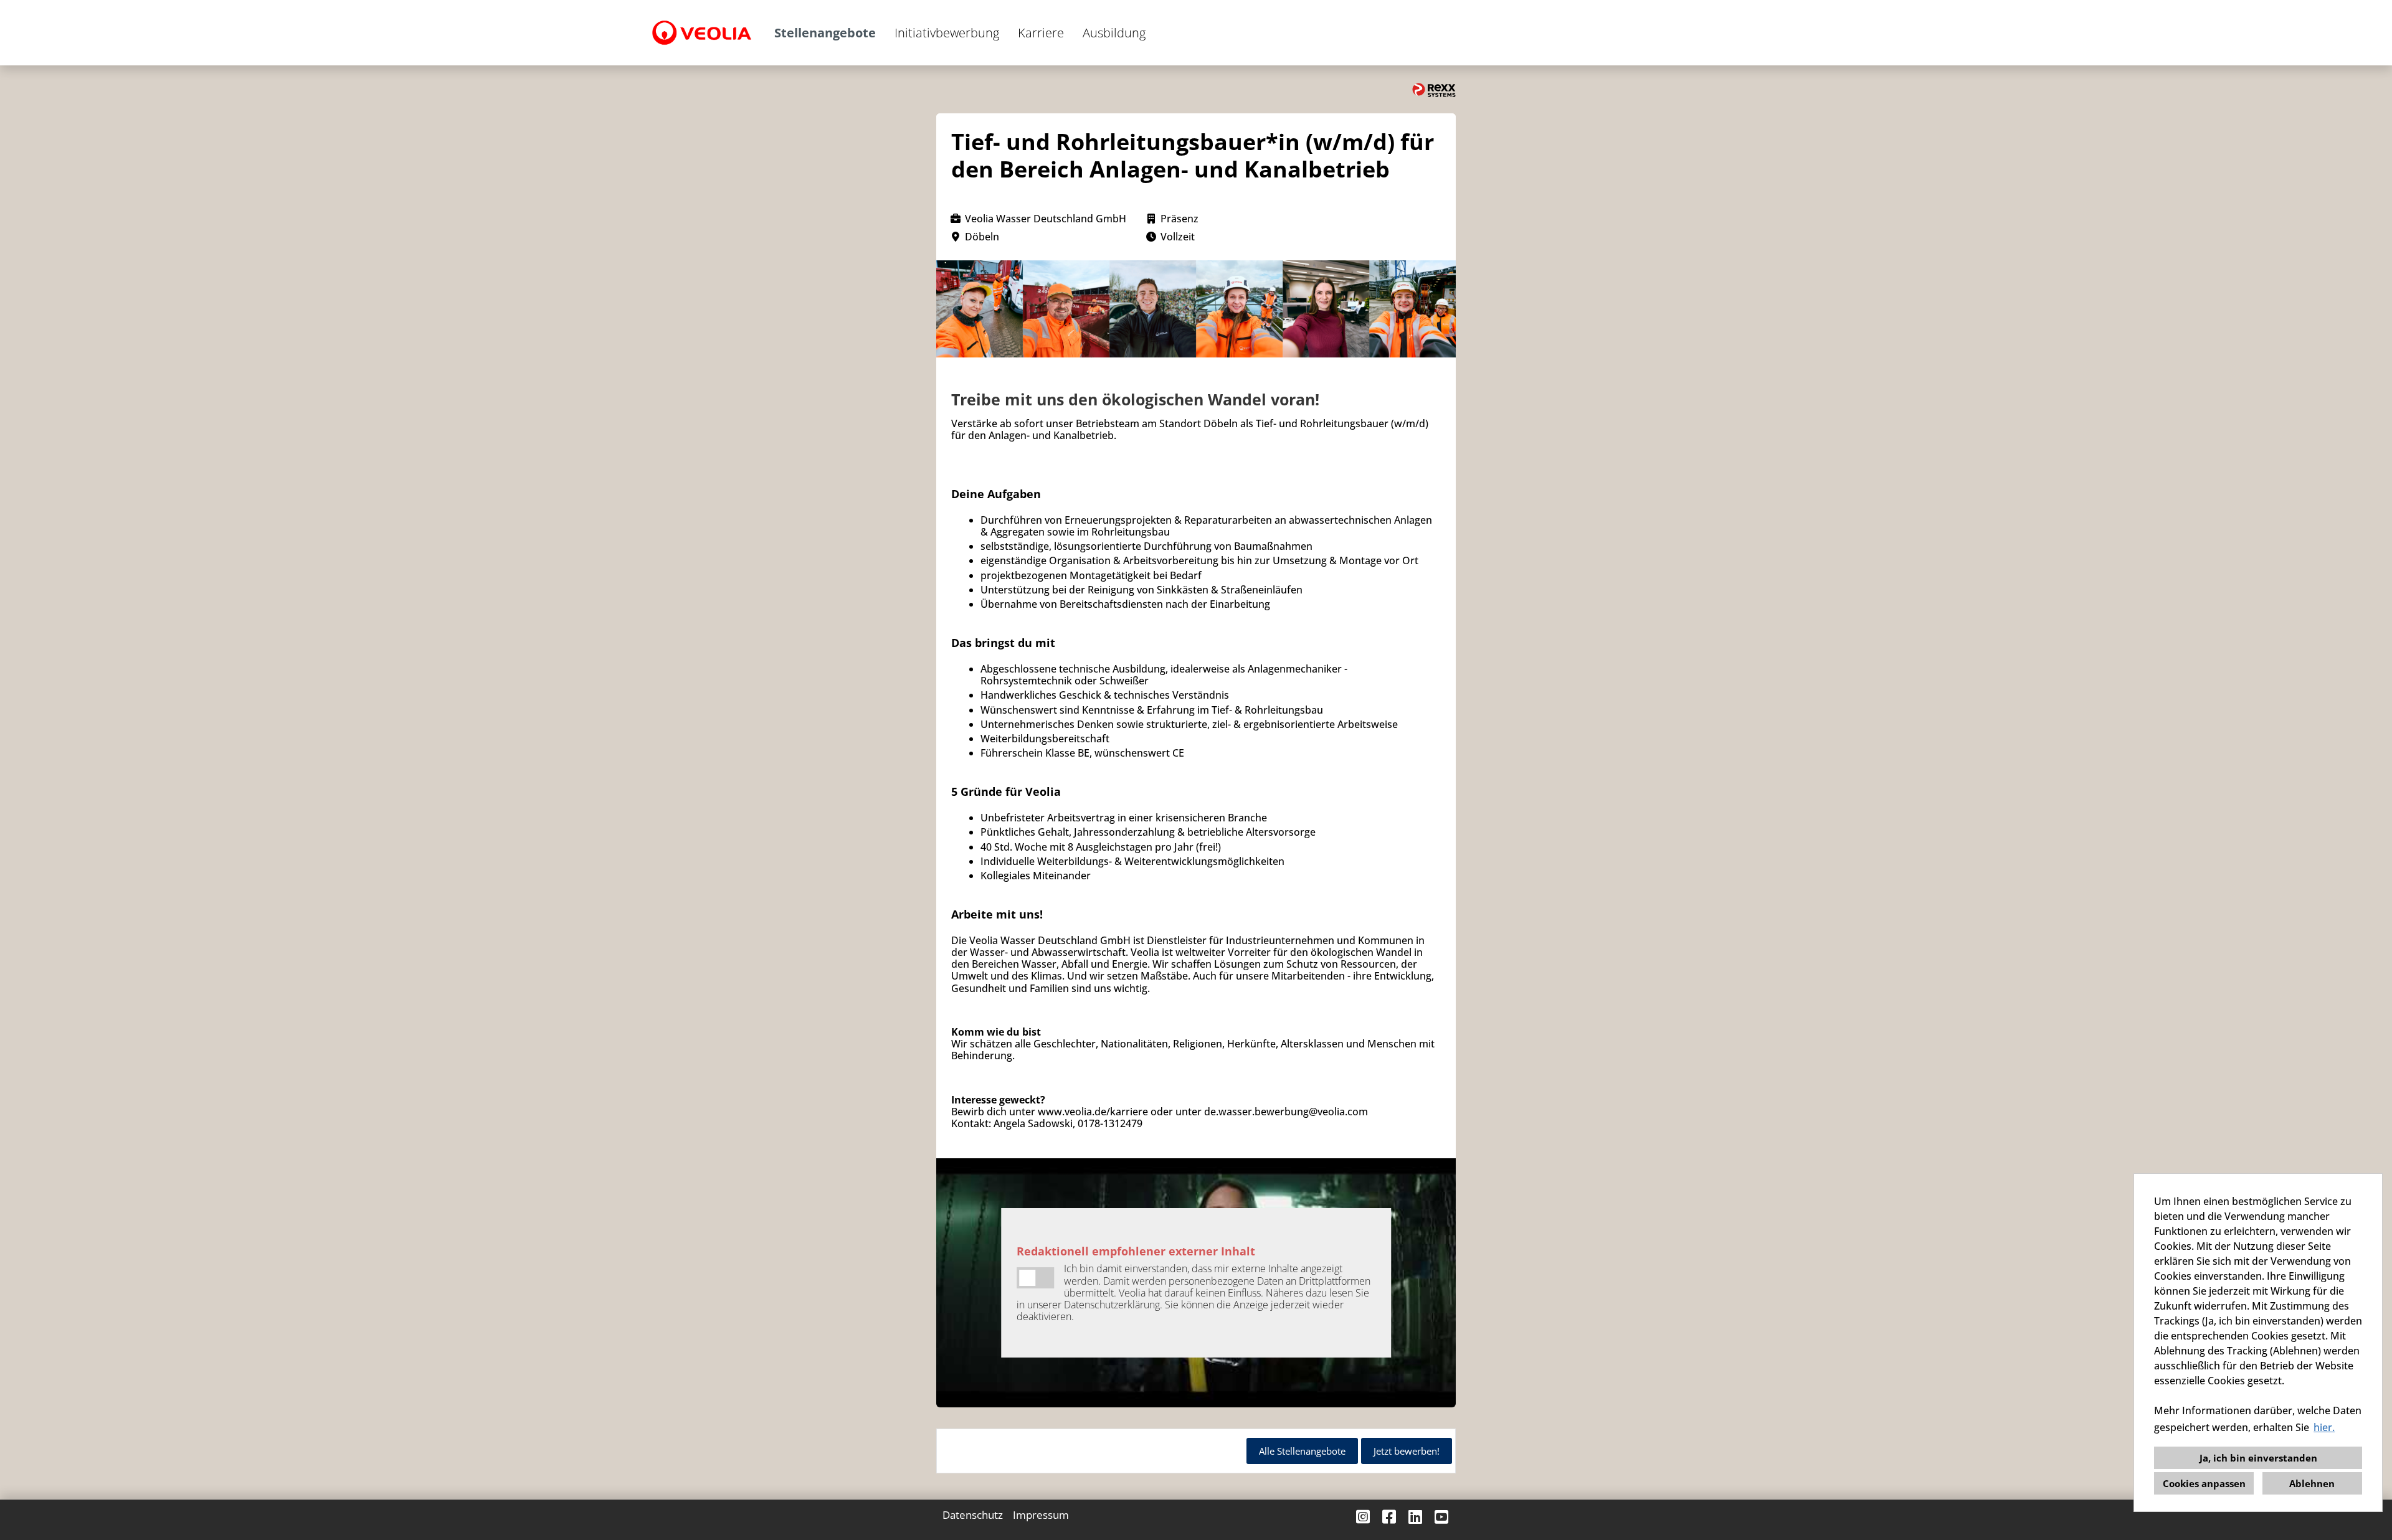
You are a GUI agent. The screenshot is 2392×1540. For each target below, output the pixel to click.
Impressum (1041, 1515)
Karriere (1041, 33)
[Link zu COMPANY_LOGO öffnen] (702, 33)
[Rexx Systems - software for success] (1434, 90)
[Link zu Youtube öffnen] (1441, 1517)
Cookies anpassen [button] (2204, 1483)
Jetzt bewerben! (1407, 1451)
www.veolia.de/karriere (1093, 1112)
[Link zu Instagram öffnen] (1363, 1517)
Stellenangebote (825, 33)
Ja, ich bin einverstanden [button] (2258, 1458)
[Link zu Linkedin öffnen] (1415, 1517)
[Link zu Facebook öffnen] (1389, 1517)
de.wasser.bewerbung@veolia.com (1286, 1112)
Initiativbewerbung (947, 33)
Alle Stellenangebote (1302, 1451)
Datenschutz (973, 1515)
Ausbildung (1114, 33)
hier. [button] (2324, 1427)
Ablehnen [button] (2312, 1483)
